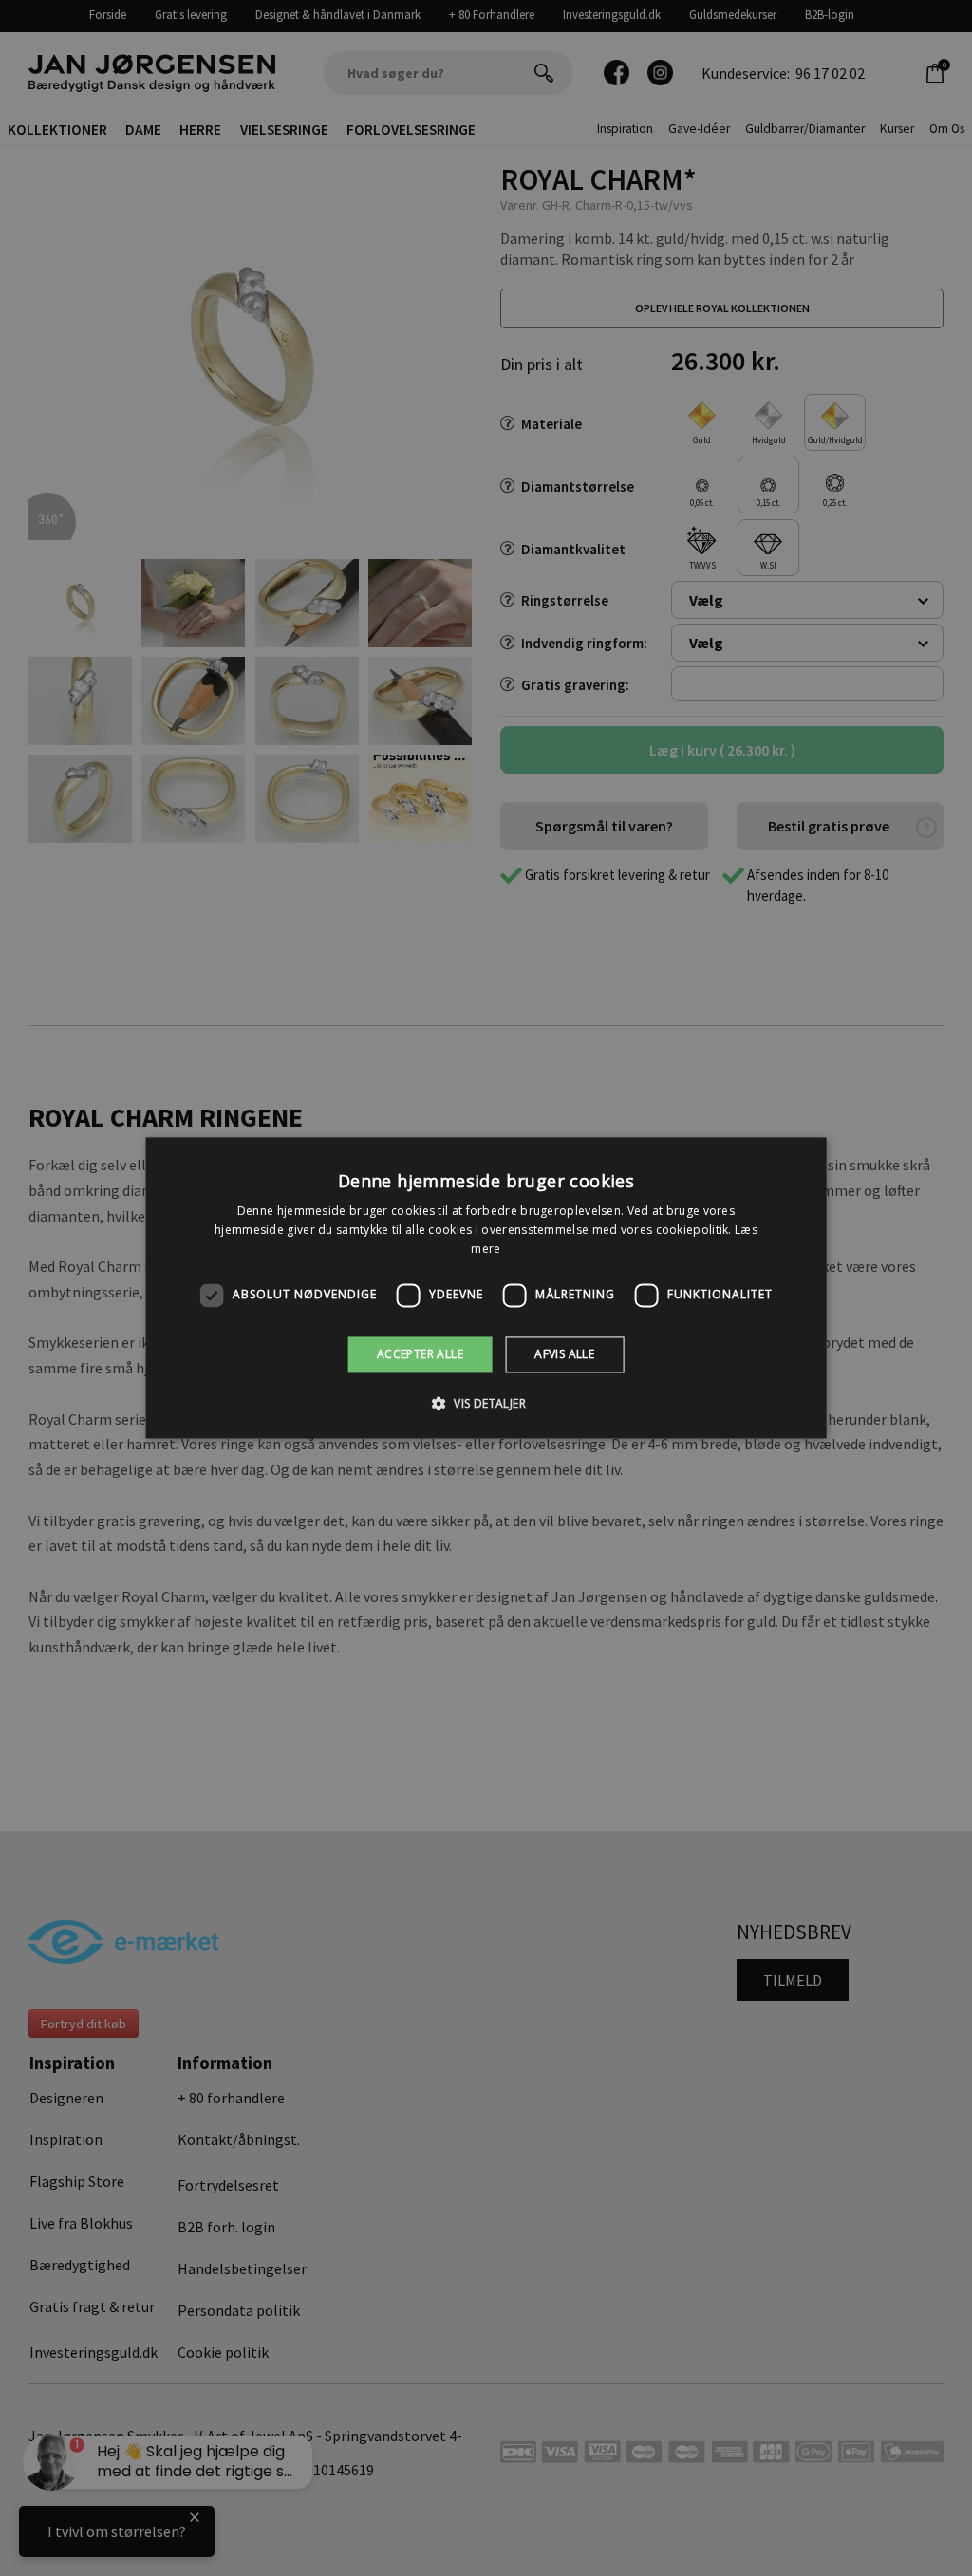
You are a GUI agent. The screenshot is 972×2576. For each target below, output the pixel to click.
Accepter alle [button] (420, 1354)
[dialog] (486, 1288)
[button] (486, 1404)
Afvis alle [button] (564, 1354)
